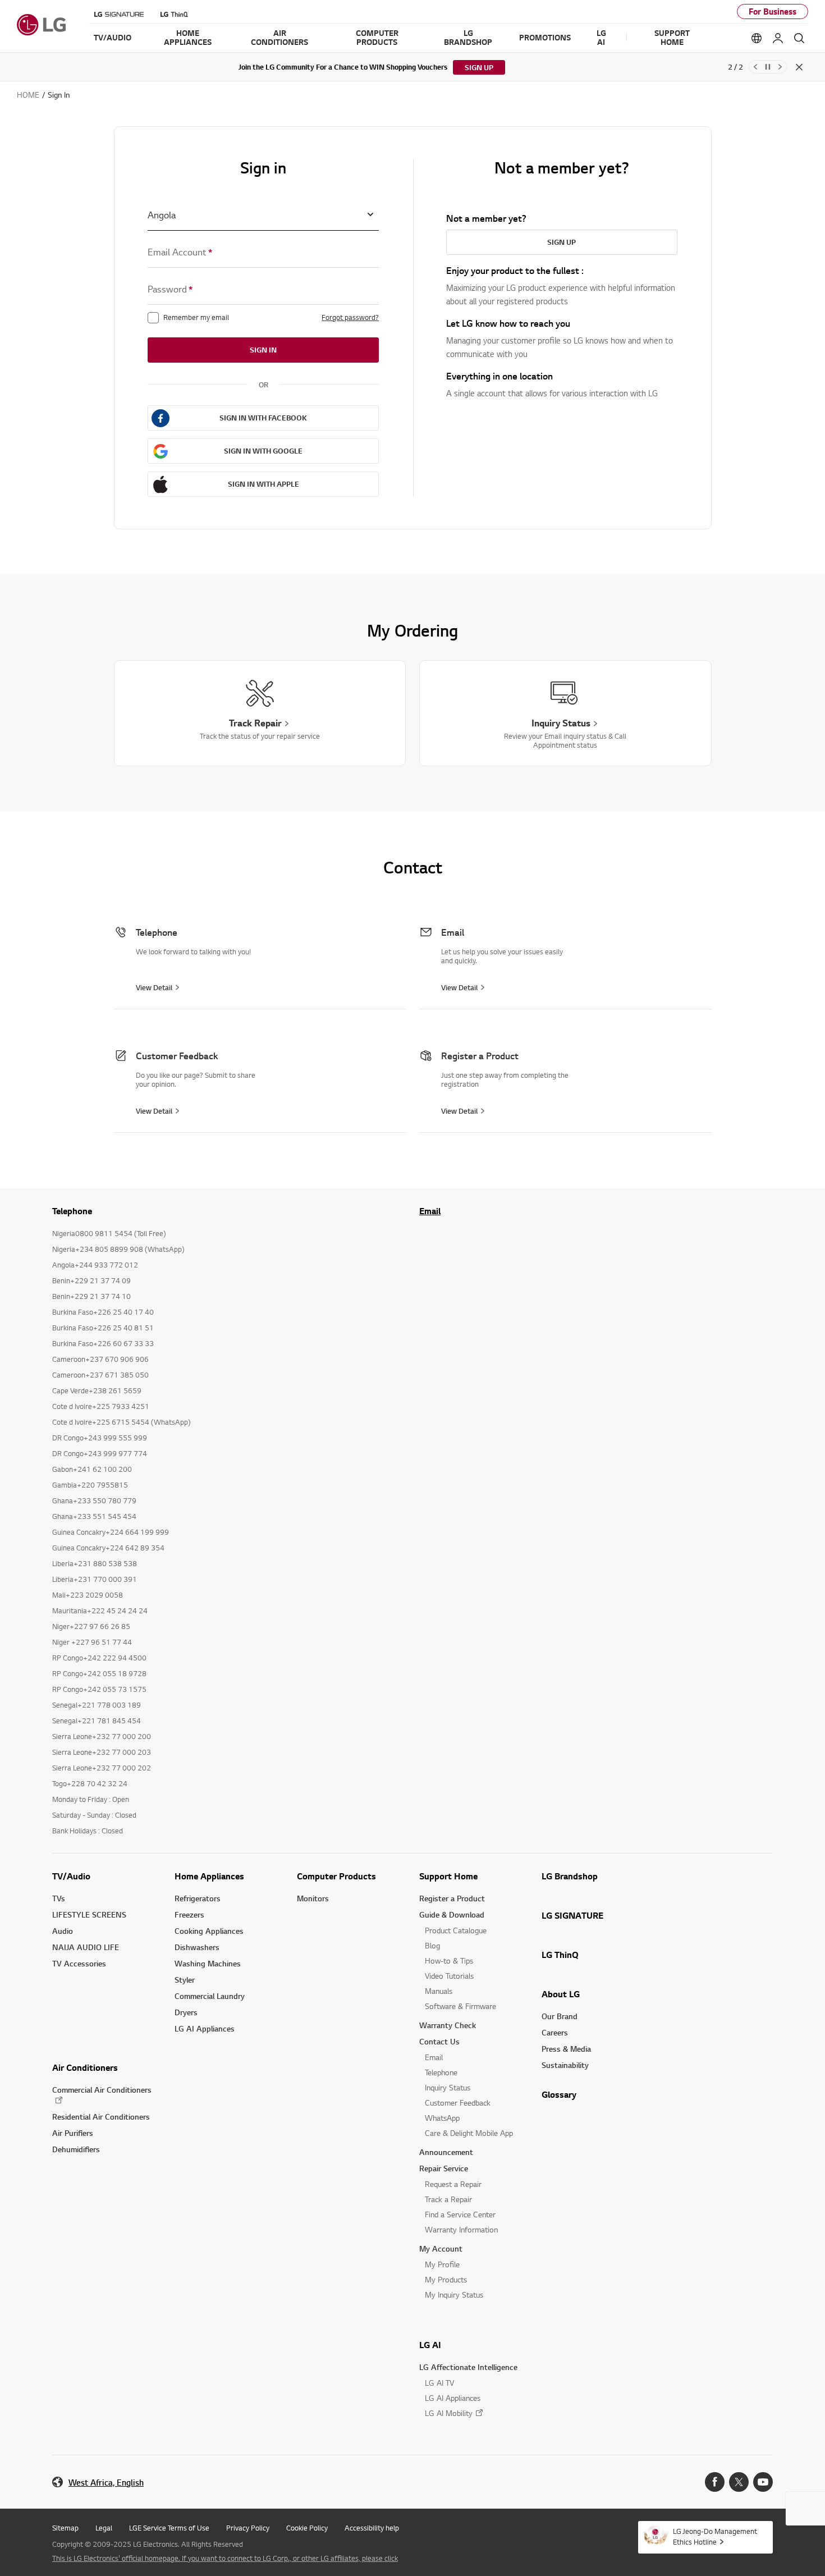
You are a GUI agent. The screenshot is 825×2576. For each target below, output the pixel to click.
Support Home (448, 1876)
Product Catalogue (456, 1930)
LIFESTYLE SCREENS (89, 1914)
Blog (432, 1945)
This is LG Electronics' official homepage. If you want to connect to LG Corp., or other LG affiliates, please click (225, 2558)
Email (430, 1211)
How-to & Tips (449, 1960)
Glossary (559, 2094)
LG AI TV (439, 2383)
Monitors (313, 1898)
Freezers (189, 1914)
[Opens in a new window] (715, 2482)
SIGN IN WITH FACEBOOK (263, 418)
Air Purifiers (73, 2133)
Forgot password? (350, 317)
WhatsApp (442, 2118)
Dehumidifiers (76, 2149)
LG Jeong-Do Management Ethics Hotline (715, 2536)
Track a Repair (448, 2199)
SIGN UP (479, 67)
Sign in (263, 350)
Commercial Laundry (210, 1996)
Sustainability (565, 2065)
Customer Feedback (458, 2103)
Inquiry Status (448, 2087)
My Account (441, 2248)
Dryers (186, 2012)
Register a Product (452, 1898)
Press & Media (566, 2049)
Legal (104, 2528)
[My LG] (778, 38)
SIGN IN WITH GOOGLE (263, 451)
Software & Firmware (460, 2006)
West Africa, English (106, 2483)
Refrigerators (198, 1898)
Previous (755, 67)
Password (170, 289)
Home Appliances (209, 1876)
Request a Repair (453, 2184)
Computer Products (336, 1876)
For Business (773, 12)
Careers (555, 2032)
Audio (63, 1931)
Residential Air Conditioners (101, 2117)
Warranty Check (448, 2025)
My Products (446, 2279)
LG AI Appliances (205, 2028)
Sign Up (562, 242)
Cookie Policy (307, 2528)
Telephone (441, 2072)
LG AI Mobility (449, 2413)
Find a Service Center (460, 2214)
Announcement (446, 2152)
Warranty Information (461, 2229)
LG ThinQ (560, 1955)
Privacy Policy (248, 2528)
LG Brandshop (570, 1876)
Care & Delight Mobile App (469, 2133)
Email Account (180, 252)
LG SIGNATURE (572, 1915)
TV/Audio (71, 1876)
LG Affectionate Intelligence (468, 2367)
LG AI (430, 2345)
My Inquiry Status (454, 2294)
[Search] (799, 38)
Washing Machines (208, 1963)
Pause (768, 67)
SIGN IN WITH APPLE (263, 484)
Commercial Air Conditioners (102, 2090)
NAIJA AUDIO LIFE (86, 1947)
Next (780, 67)
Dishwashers (197, 1947)
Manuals (439, 1991)
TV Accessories (79, 1963)
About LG (561, 1994)
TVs (59, 1898)
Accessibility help (372, 2528)
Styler (185, 1980)
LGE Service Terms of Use (169, 2528)
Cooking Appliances (209, 1931)
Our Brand (560, 2016)
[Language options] (757, 38)
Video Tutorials (449, 1976)
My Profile (442, 2264)
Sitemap (65, 2528)
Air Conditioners (85, 2067)
